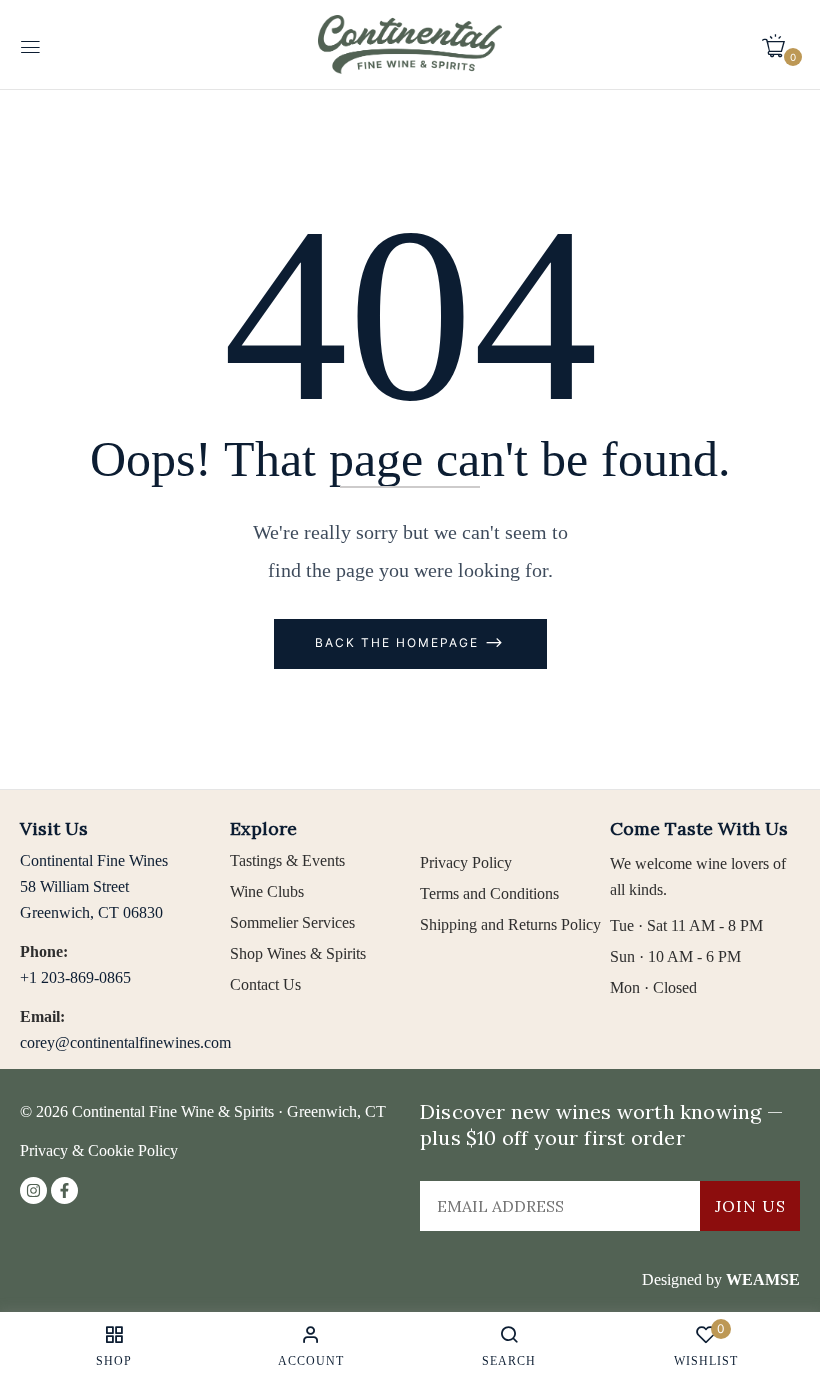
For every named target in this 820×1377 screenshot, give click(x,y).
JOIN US (750, 1206)
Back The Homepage (399, 642)
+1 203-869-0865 (75, 977)
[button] (781, 45)
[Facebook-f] (64, 1190)
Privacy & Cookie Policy (99, 1150)
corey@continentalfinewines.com (125, 1042)
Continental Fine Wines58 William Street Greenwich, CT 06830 (94, 886)
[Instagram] (33, 1190)
